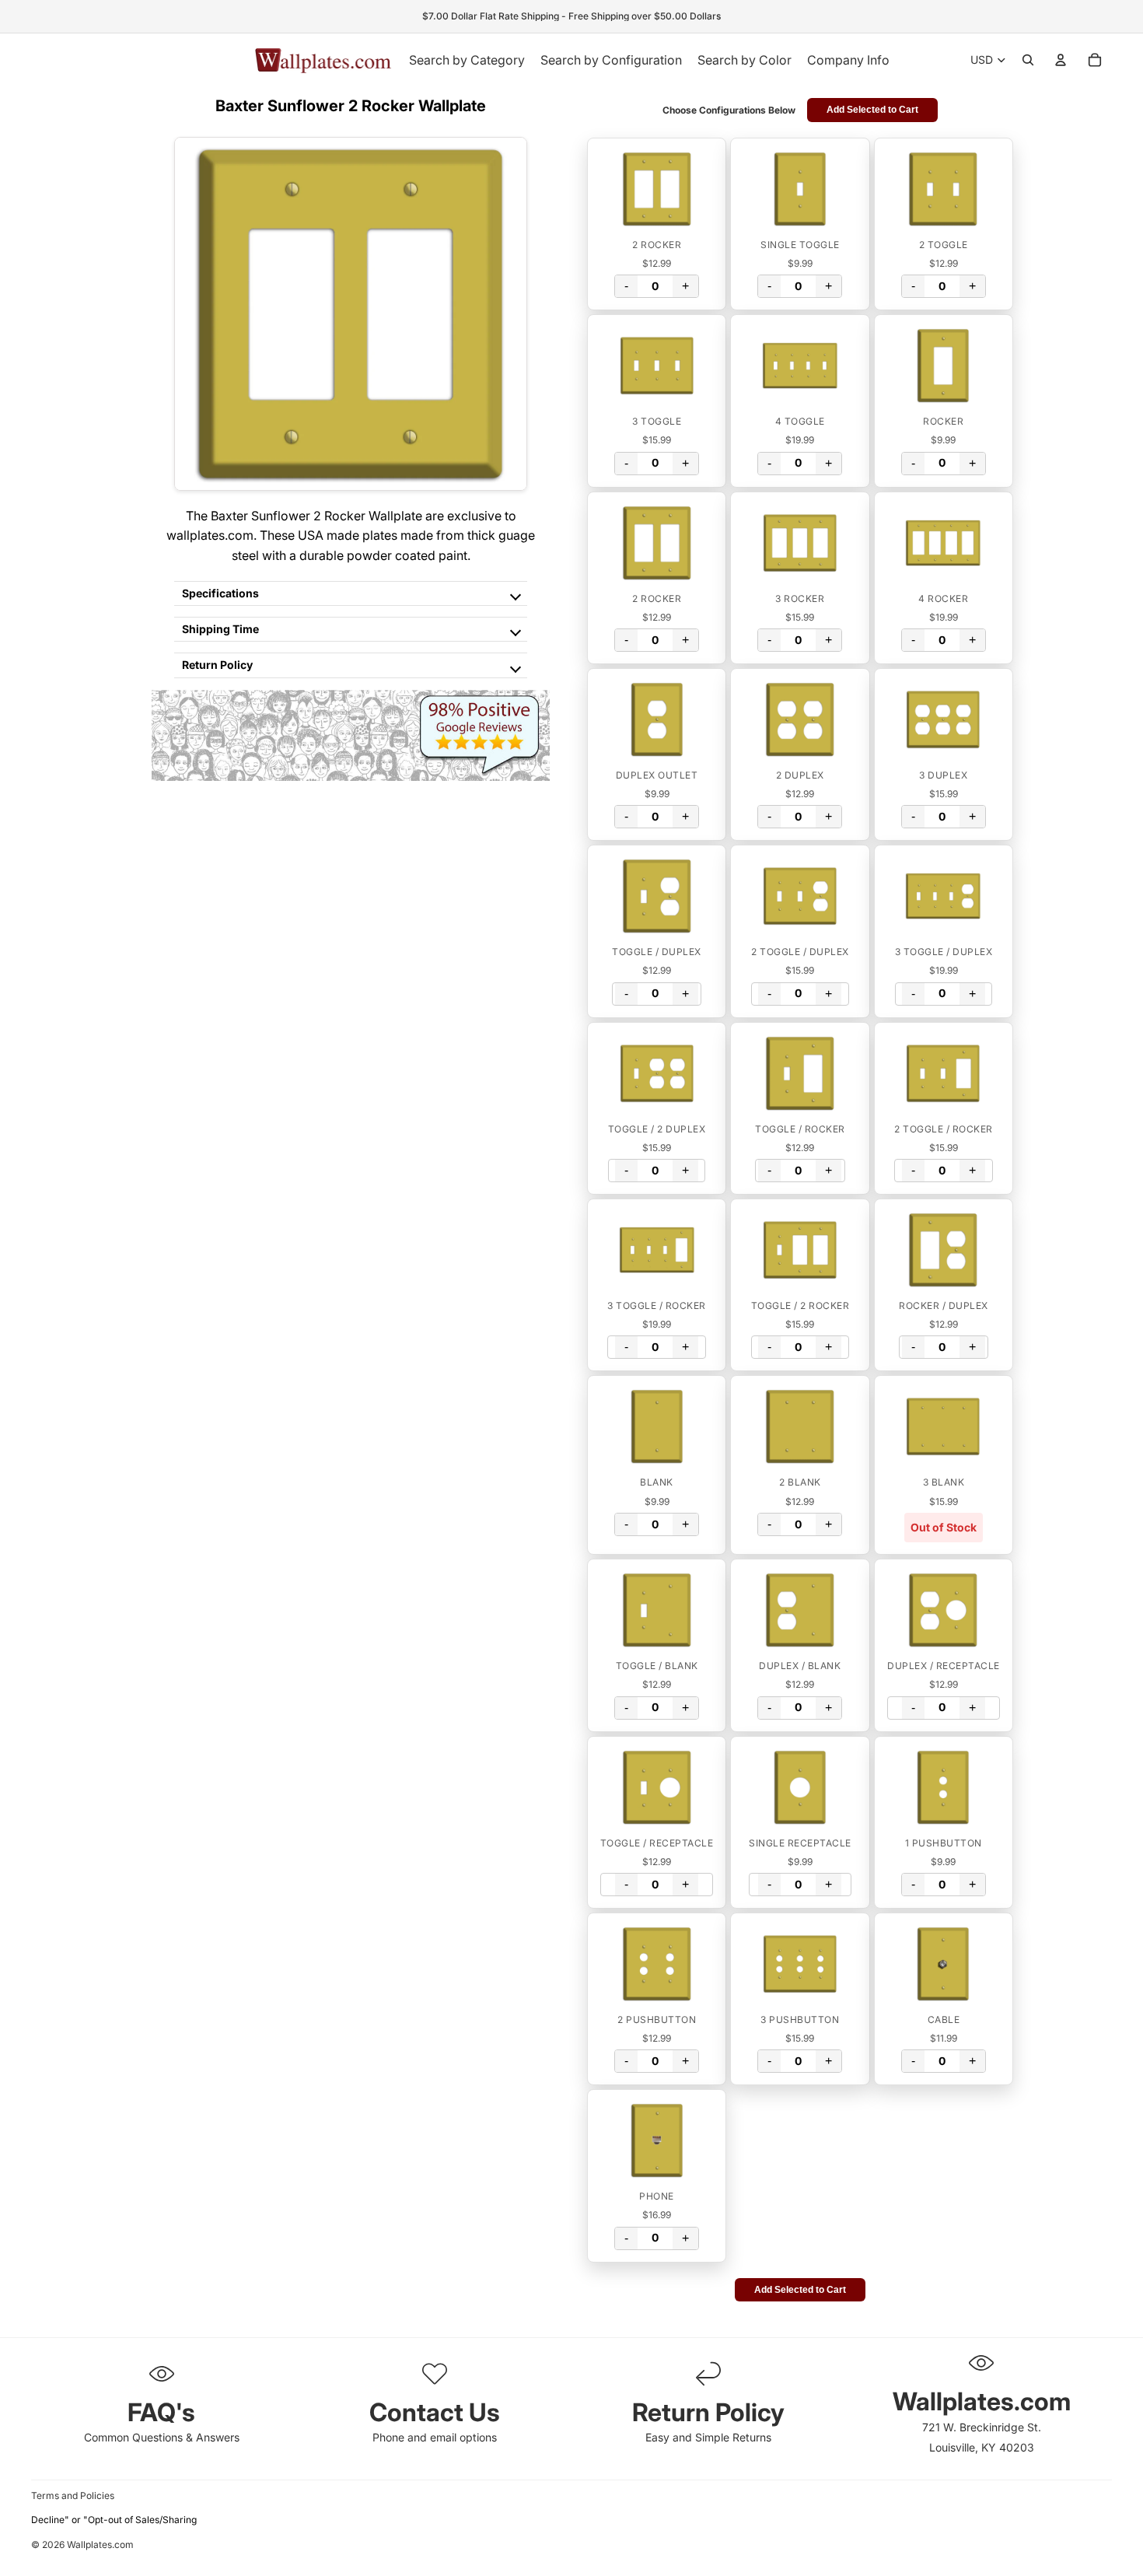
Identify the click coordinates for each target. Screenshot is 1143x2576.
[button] (657, 189)
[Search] (1028, 60)
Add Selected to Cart (872, 110)
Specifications (220, 593)
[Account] (1061, 60)
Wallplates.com (100, 2545)
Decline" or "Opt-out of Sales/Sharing (114, 2520)
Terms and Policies (73, 2495)
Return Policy (217, 665)
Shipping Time (220, 629)
